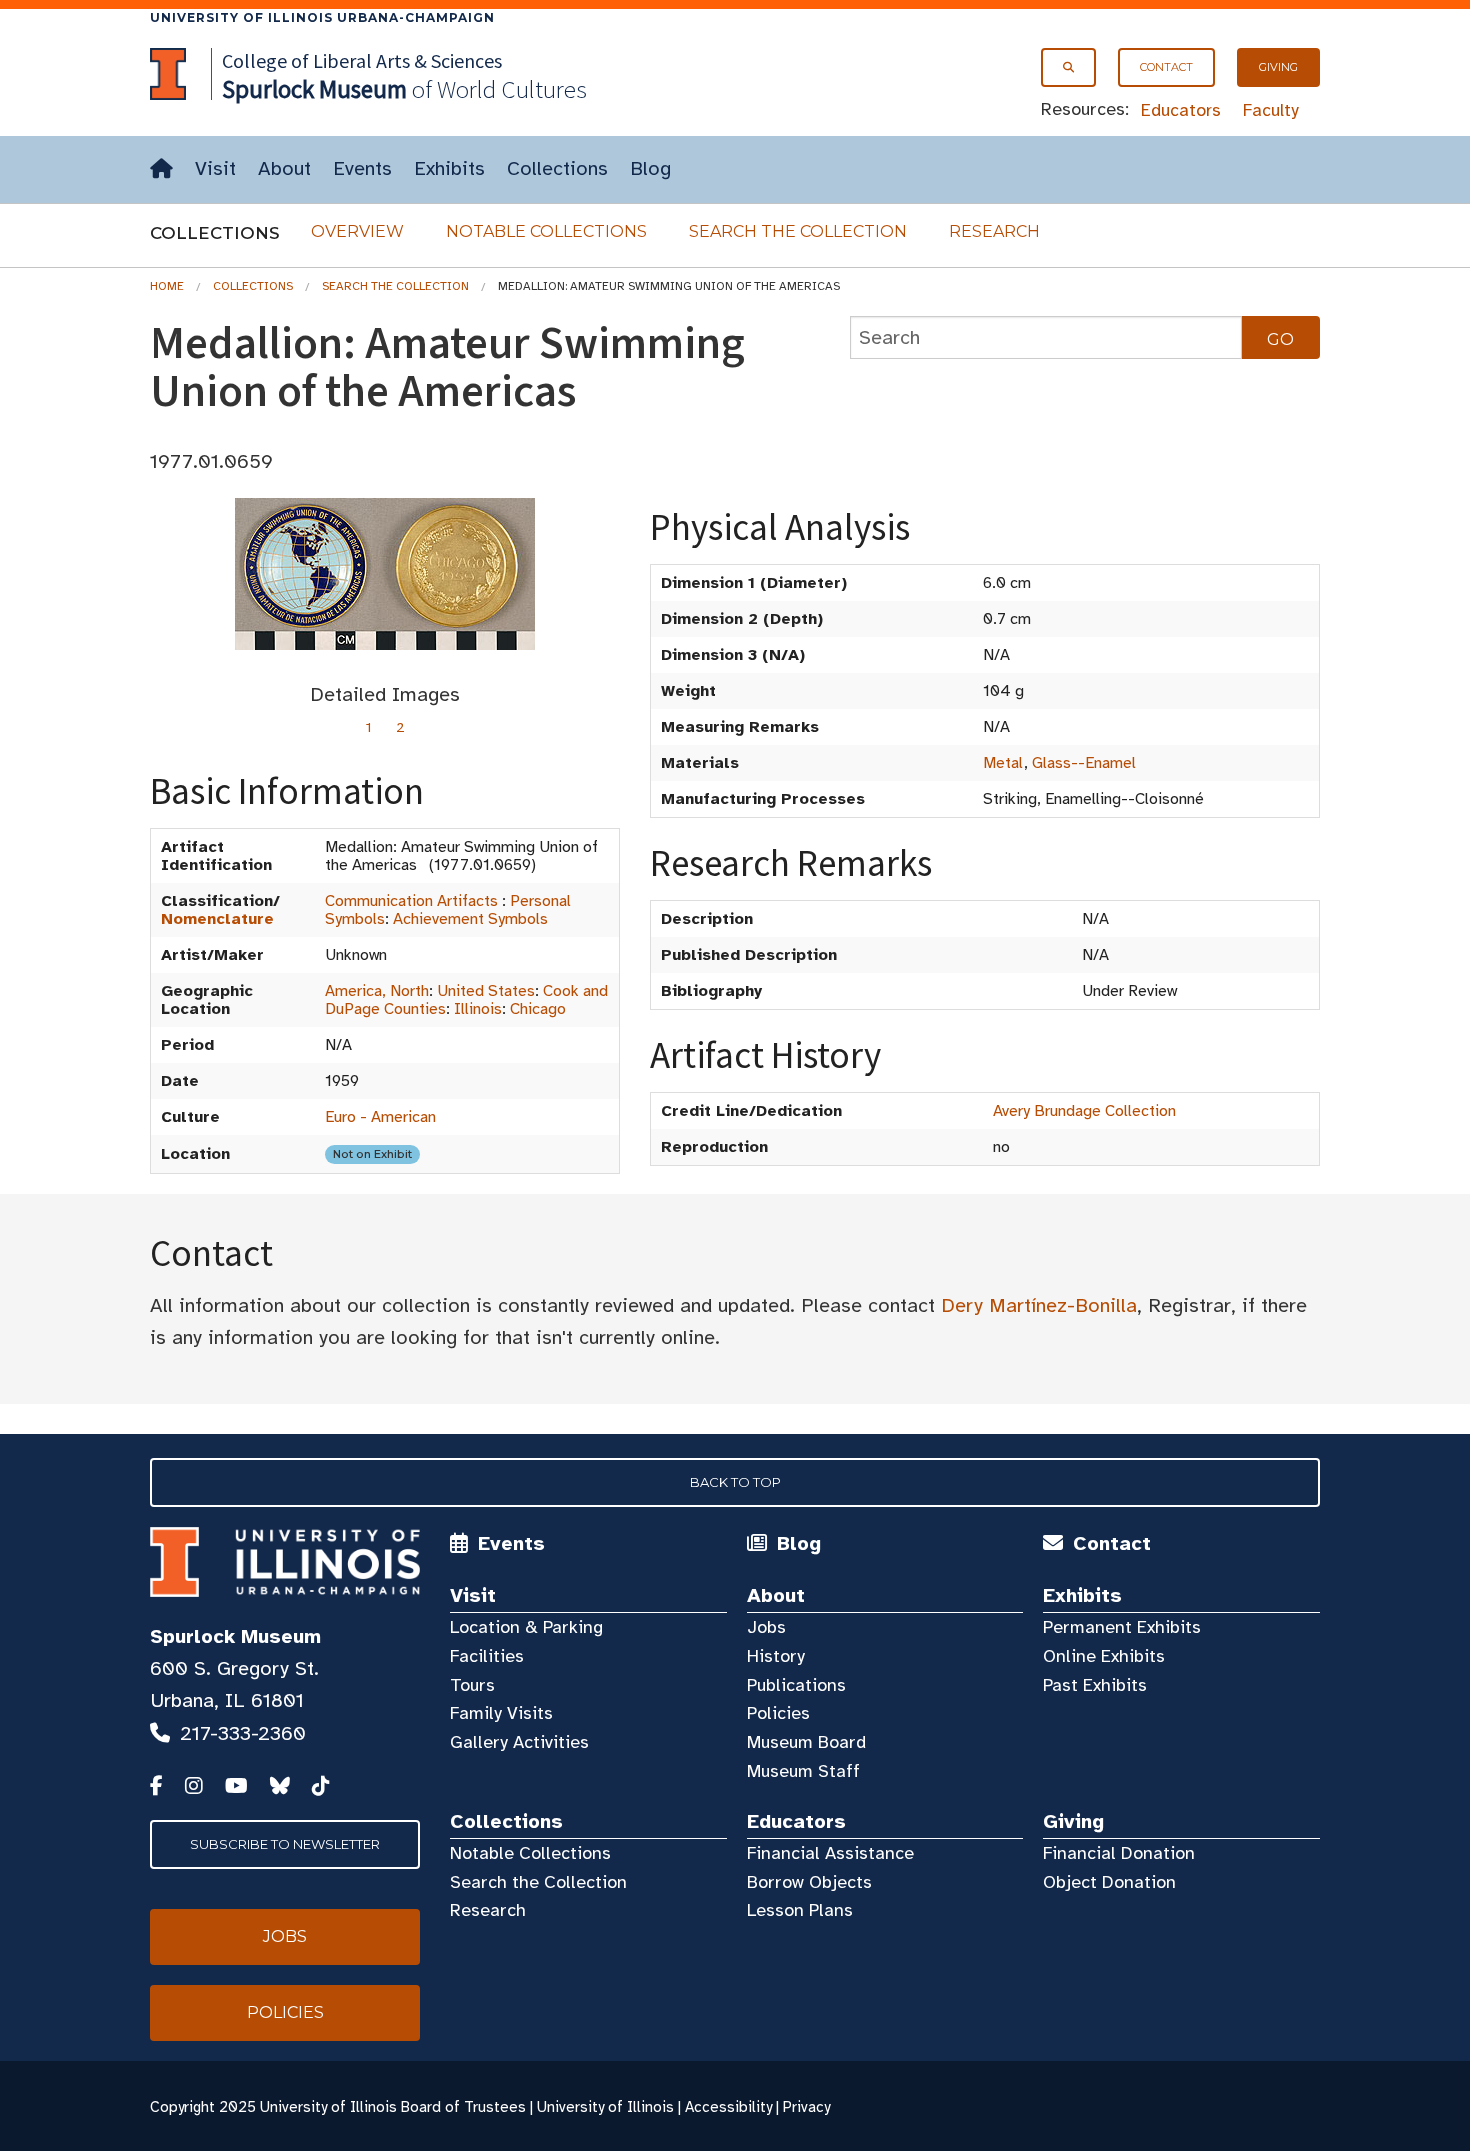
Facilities (487, 1656)
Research (994, 231)
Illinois (478, 1009)
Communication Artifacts (411, 901)
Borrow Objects (809, 1882)
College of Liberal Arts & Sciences (362, 60)
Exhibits (449, 168)
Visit (215, 168)
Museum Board (806, 1742)
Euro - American (380, 1117)
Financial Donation (1119, 1853)
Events (362, 168)
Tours (472, 1685)
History (776, 1656)
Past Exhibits (1095, 1685)
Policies (778, 1713)
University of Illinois (605, 2107)
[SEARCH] (1068, 67)
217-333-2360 (243, 1733)
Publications (796, 1685)
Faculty (1271, 110)
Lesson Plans (800, 1910)
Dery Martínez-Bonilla (1039, 1305)
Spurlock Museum (235, 1636)
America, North (377, 991)
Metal (1003, 763)
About (284, 168)
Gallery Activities (519, 1742)
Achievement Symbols (470, 919)
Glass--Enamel (1084, 763)
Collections (557, 168)
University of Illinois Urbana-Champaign (322, 17)
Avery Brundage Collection (1084, 1111)
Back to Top (735, 1482)
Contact (1166, 67)
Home (167, 286)
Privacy (806, 2107)
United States (486, 991)
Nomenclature (217, 919)
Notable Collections (546, 231)
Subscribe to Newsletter (285, 1844)
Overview (357, 231)
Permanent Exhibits (1122, 1627)
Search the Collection (798, 231)
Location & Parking (526, 1627)
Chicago (538, 1009)
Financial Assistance (830, 1853)
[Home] (161, 169)
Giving (1278, 67)
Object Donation (1109, 1882)
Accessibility (728, 2107)
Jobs (766, 1627)
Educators (1181, 110)
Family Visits (501, 1713)
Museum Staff (803, 1771)
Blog (650, 168)
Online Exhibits (1104, 1656)
